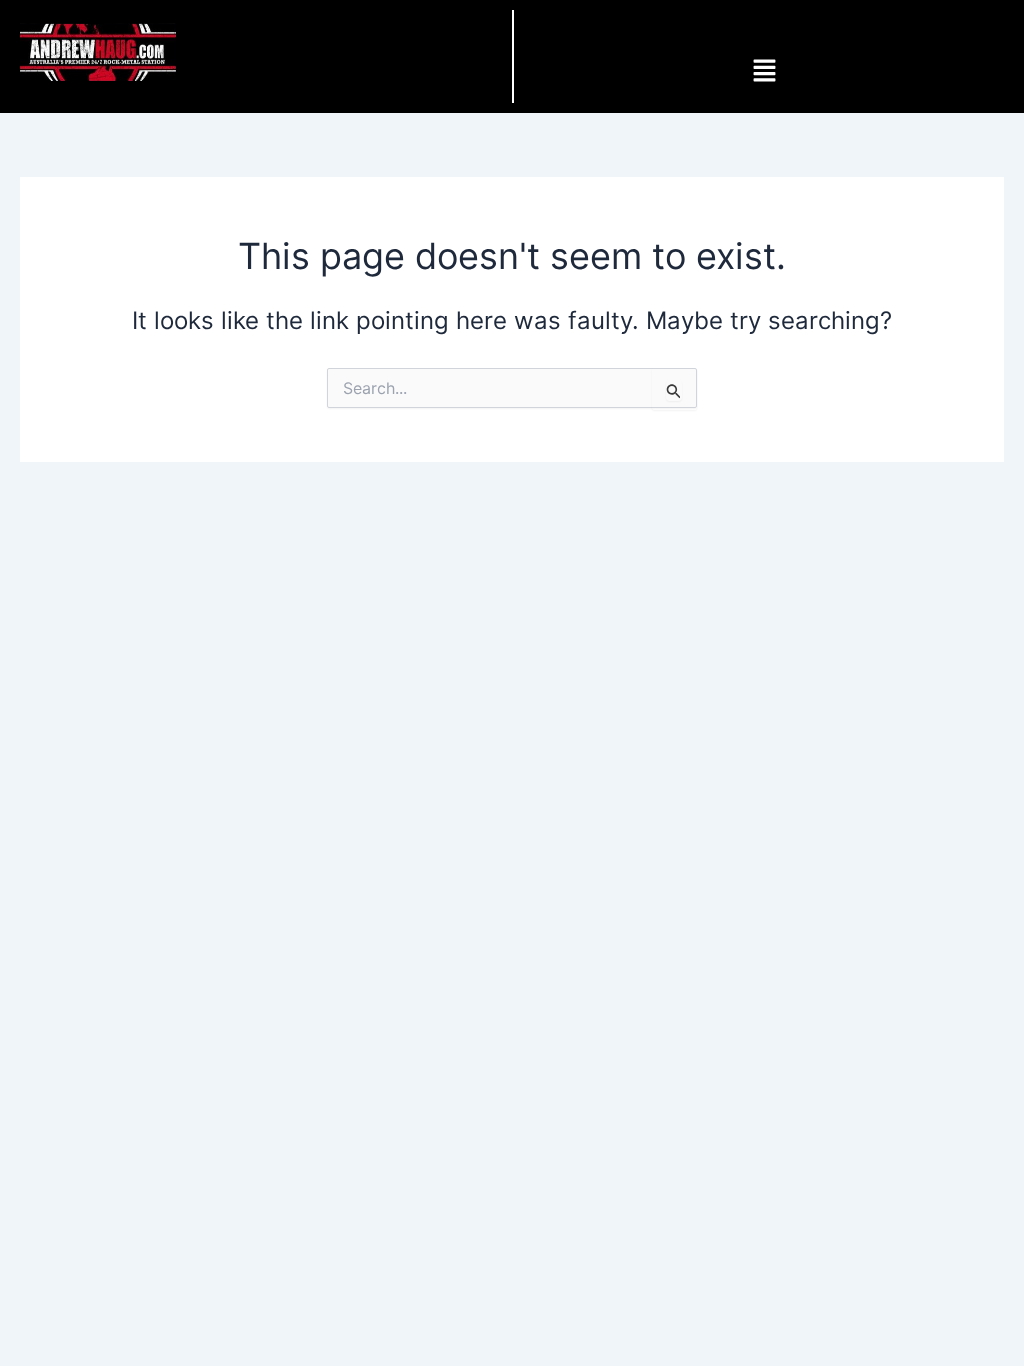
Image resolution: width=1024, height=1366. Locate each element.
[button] (764, 71)
